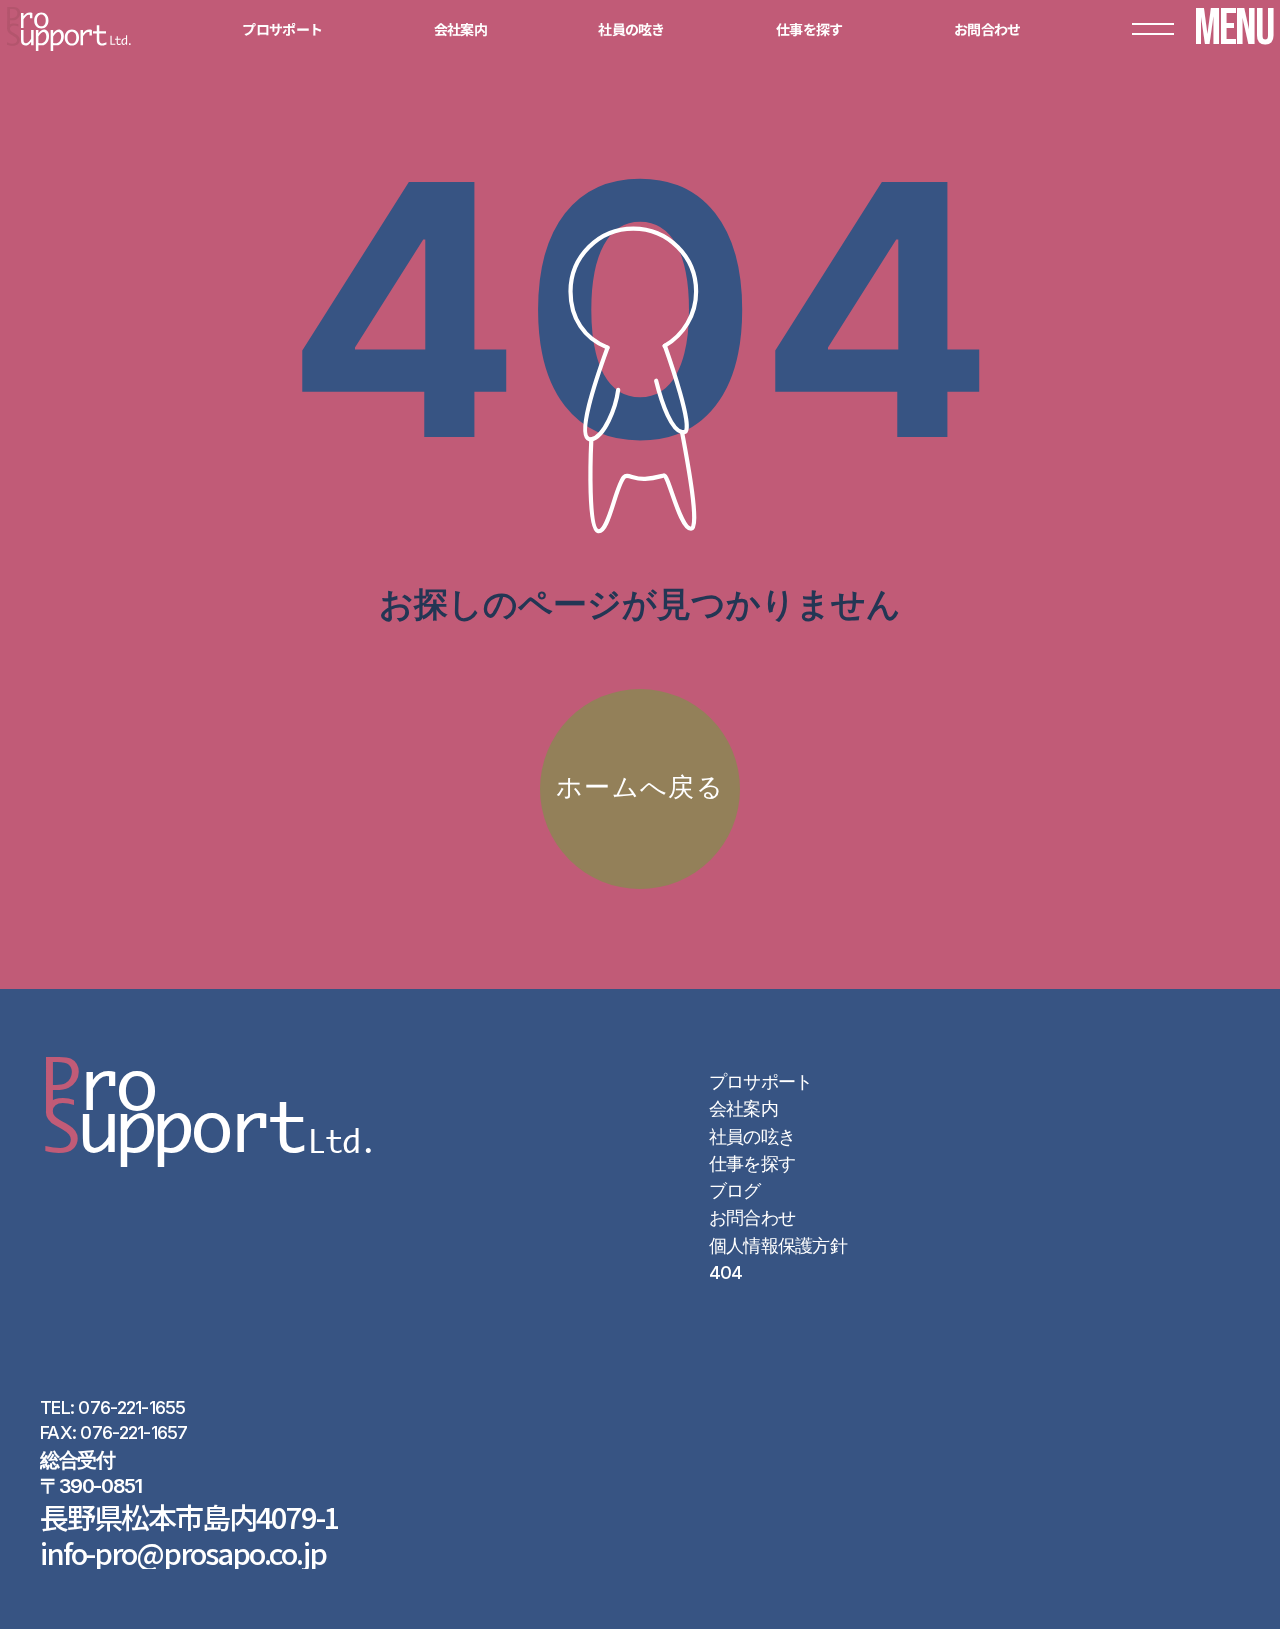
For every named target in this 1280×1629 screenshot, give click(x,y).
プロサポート (761, 1081)
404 (726, 1272)
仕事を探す (752, 1163)
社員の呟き (752, 1136)
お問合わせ (752, 1217)
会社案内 (743, 1108)
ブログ (735, 1190)
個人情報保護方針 (778, 1245)
